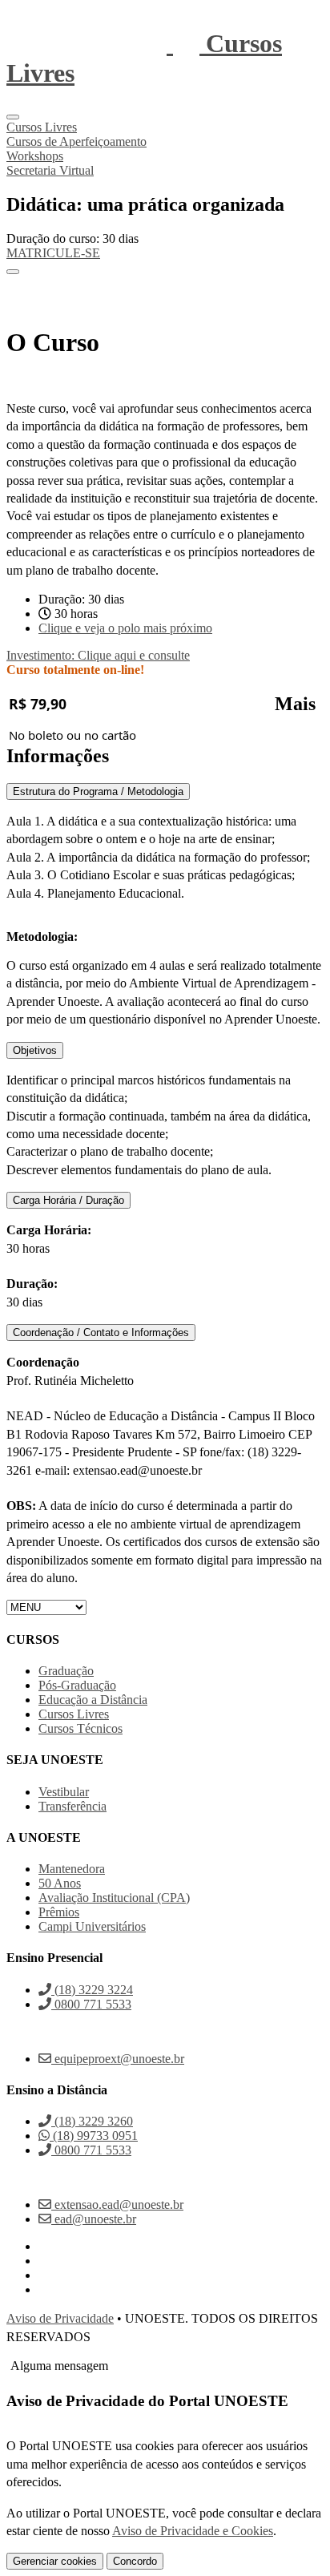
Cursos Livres (74, 1714)
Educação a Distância (93, 1700)
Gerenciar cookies (55, 2561)
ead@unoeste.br (94, 2219)
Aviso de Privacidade (60, 2318)
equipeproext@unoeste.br (118, 2059)
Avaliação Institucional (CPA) (114, 1898)
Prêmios (59, 1912)
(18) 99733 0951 (94, 2136)
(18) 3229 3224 (92, 1990)
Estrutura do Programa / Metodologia (98, 791)
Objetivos (35, 1050)
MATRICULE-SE (53, 253)
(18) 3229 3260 (92, 2121)
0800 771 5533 (91, 2004)
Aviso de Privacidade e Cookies (193, 2531)
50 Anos (60, 1883)
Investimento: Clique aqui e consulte (98, 655)
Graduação (66, 1671)
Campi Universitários (92, 1926)
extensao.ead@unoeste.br (117, 2205)
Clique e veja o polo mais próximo (125, 628)
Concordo (135, 2561)
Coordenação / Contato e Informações (101, 1332)
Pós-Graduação (77, 1685)
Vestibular (64, 1792)
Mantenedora (72, 1869)
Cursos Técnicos (80, 1728)
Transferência (72, 1806)
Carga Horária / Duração (68, 1200)
